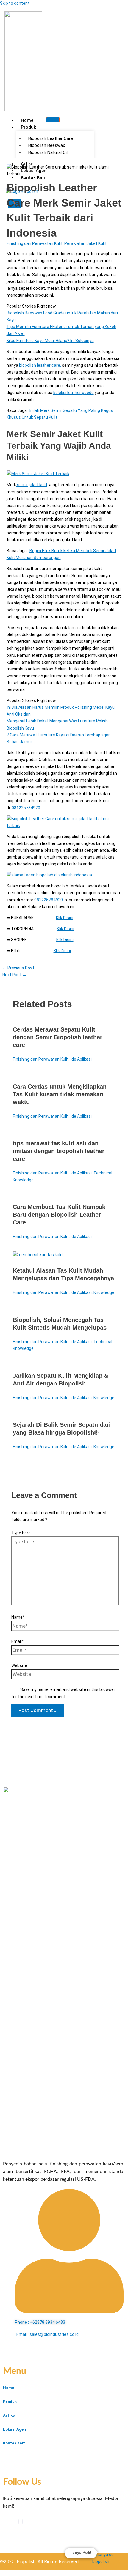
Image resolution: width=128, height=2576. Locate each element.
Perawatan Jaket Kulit (85, 243)
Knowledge (104, 1292)
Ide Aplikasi (81, 1059)
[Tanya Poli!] (107, 2557)
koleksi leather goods (74, 393)
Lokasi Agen (14, 2429)
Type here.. (22, 1533)
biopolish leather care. (40, 365)
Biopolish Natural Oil (48, 152)
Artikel (9, 2415)
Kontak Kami (15, 2443)
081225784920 (26, 808)
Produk (28, 127)
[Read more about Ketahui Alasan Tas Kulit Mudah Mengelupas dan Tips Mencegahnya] (38, 1255)
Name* (18, 1617)
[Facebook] (15, 2522)
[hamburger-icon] (53, 120)
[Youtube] (19, 2522)
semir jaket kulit (32, 485)
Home (27, 120)
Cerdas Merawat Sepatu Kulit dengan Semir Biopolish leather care (58, 1037)
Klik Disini (65, 918)
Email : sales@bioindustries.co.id (47, 2334)
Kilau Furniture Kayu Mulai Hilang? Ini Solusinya (50, 341)
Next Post (14, 975)
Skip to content (15, 3)
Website (19, 1665)
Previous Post (18, 968)
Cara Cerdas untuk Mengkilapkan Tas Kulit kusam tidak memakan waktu (60, 1094)
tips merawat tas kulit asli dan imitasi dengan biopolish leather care (59, 1151)
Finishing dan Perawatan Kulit (35, 243)
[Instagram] (22, 2522)
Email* (18, 1641)
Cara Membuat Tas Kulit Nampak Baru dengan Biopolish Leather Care (59, 1215)
